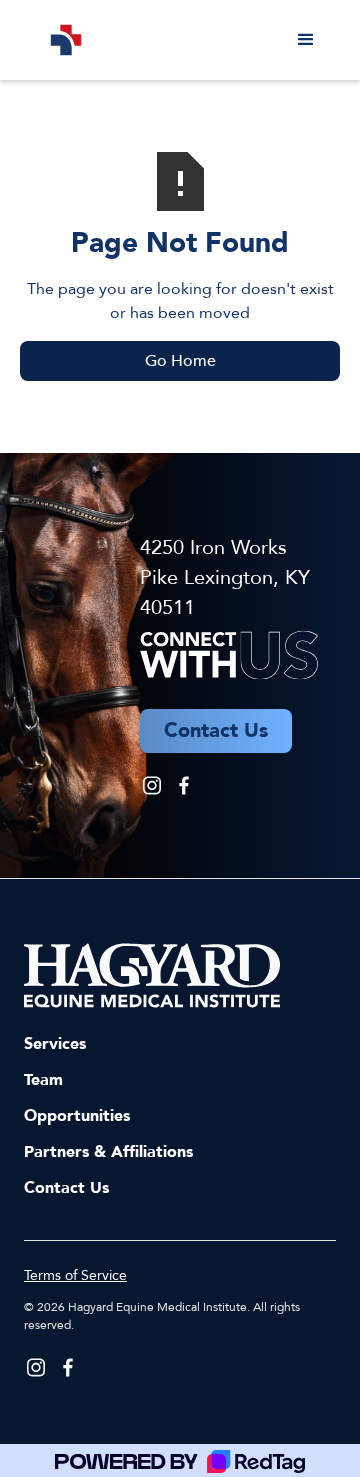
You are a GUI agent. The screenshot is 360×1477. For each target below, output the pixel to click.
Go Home (180, 361)
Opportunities (77, 1116)
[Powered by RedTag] (180, 1460)
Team (43, 1080)
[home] (61, 40)
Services (55, 1044)
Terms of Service (75, 1275)
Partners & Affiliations (108, 1152)
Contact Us (66, 1188)
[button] (306, 40)
